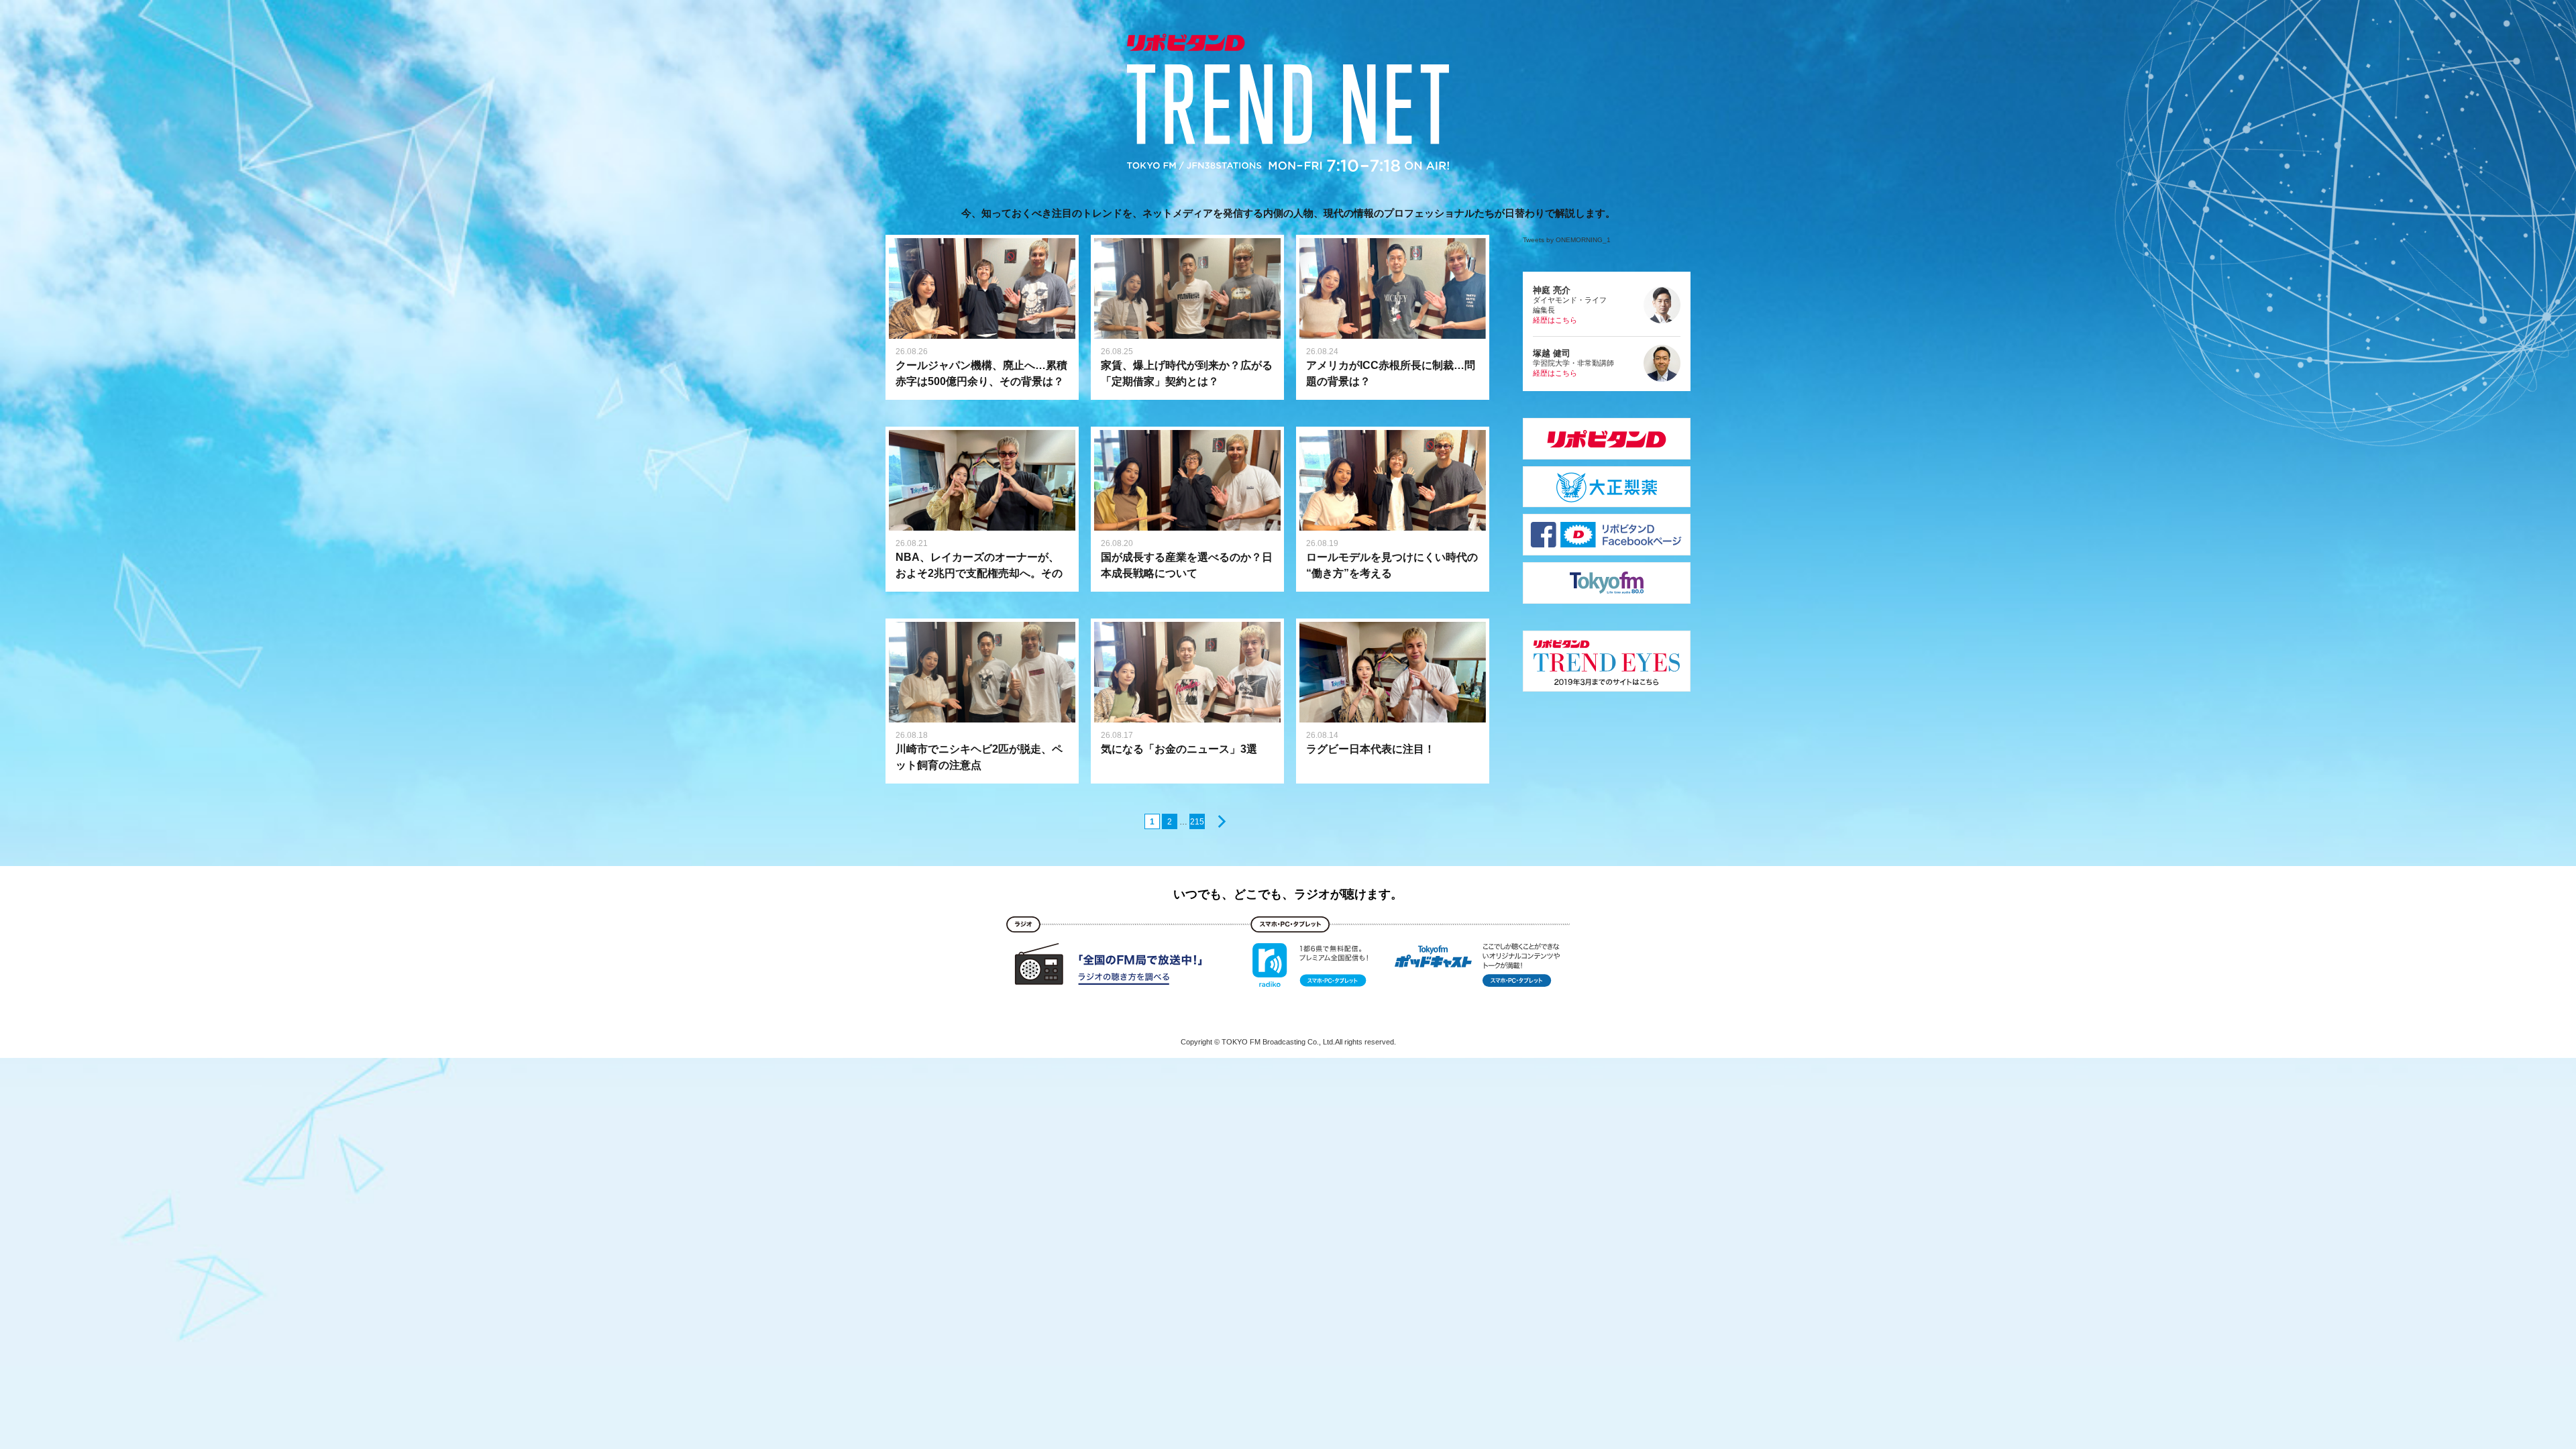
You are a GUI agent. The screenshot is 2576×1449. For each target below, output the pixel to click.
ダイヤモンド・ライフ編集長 (1570, 305)
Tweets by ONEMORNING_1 (1567, 240)
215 (1197, 822)
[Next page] (1219, 821)
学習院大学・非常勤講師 (1573, 363)
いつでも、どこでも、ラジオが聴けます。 (1288, 894)
